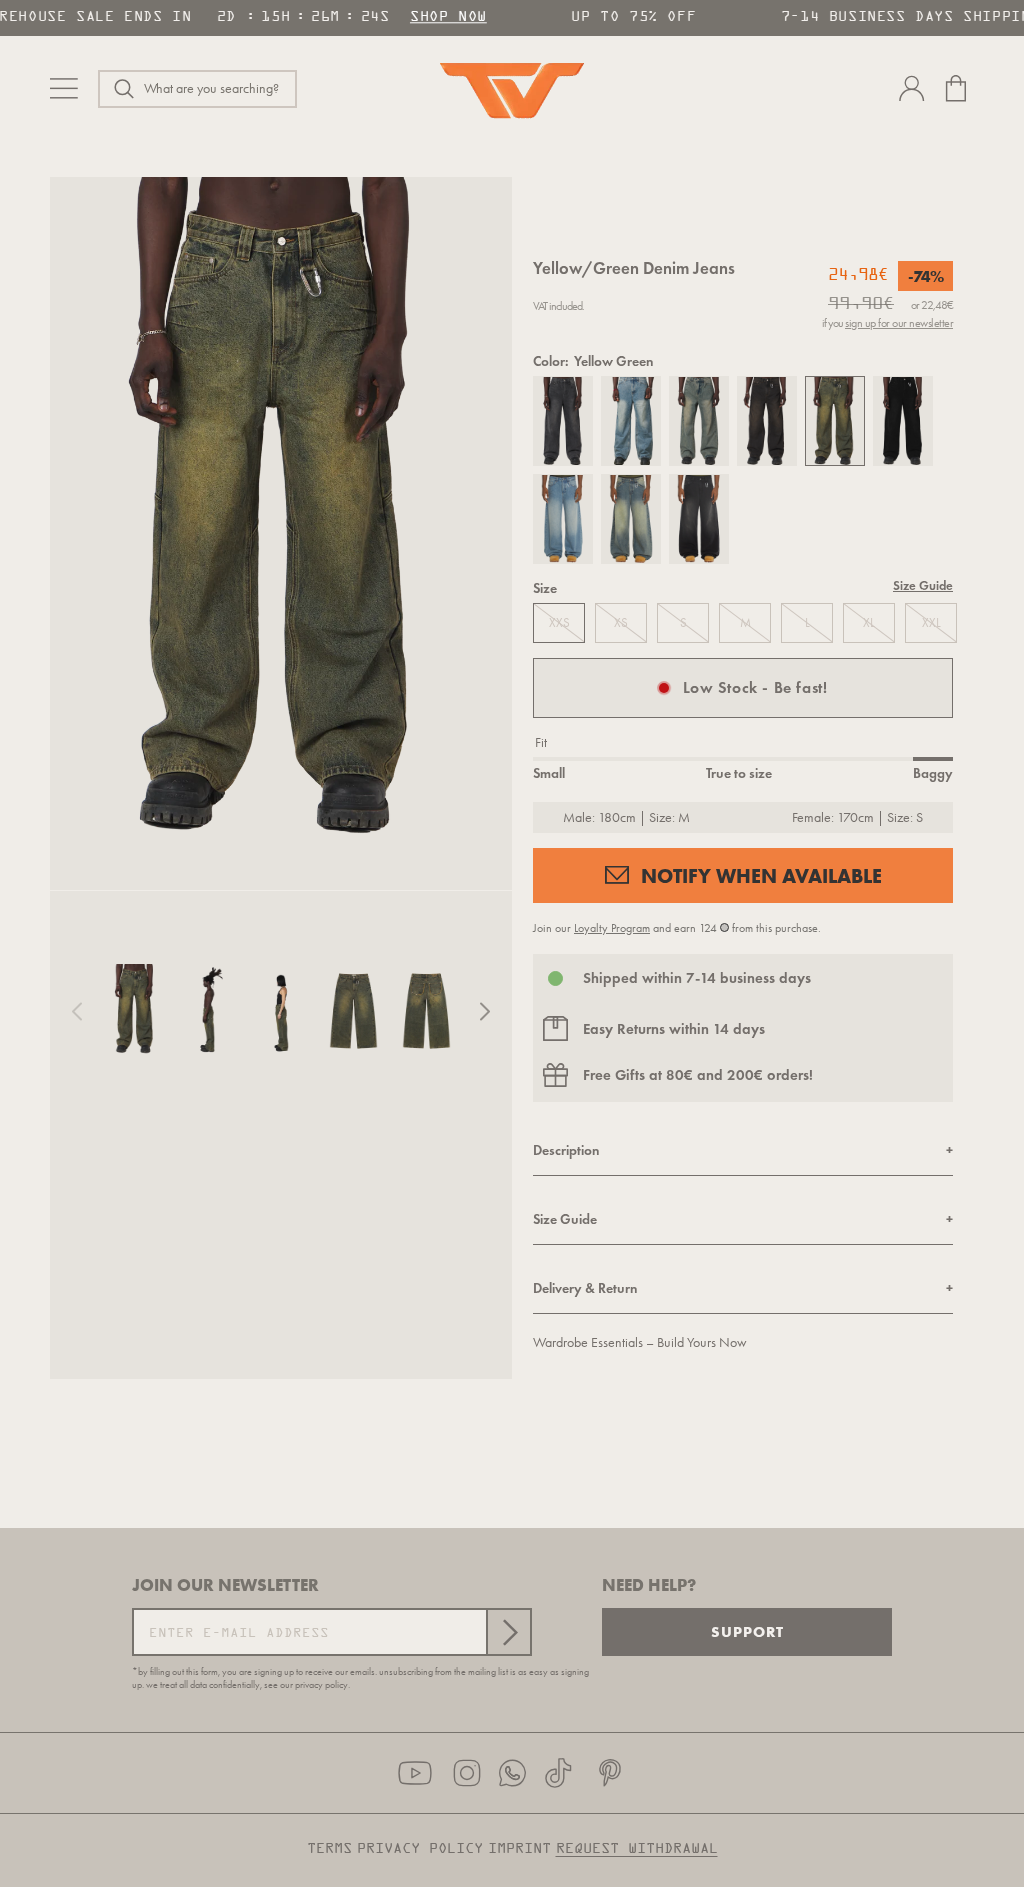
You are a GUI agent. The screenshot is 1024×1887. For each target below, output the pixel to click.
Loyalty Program (612, 928)
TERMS (329, 1849)
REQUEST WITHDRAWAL (637, 1849)
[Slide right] (485, 1011)
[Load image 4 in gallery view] (353, 1011)
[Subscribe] (508, 1632)
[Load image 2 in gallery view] (208, 1011)
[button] (197, 89)
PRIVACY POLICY (420, 1849)
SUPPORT (747, 1631)
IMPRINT (519, 1849)
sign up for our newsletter (899, 323)
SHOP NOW (442, 17)
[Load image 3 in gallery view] (281, 1011)
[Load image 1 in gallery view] (135, 1011)
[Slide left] (77, 1011)
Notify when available (761, 875)
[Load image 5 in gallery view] (426, 1011)
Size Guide (923, 586)
